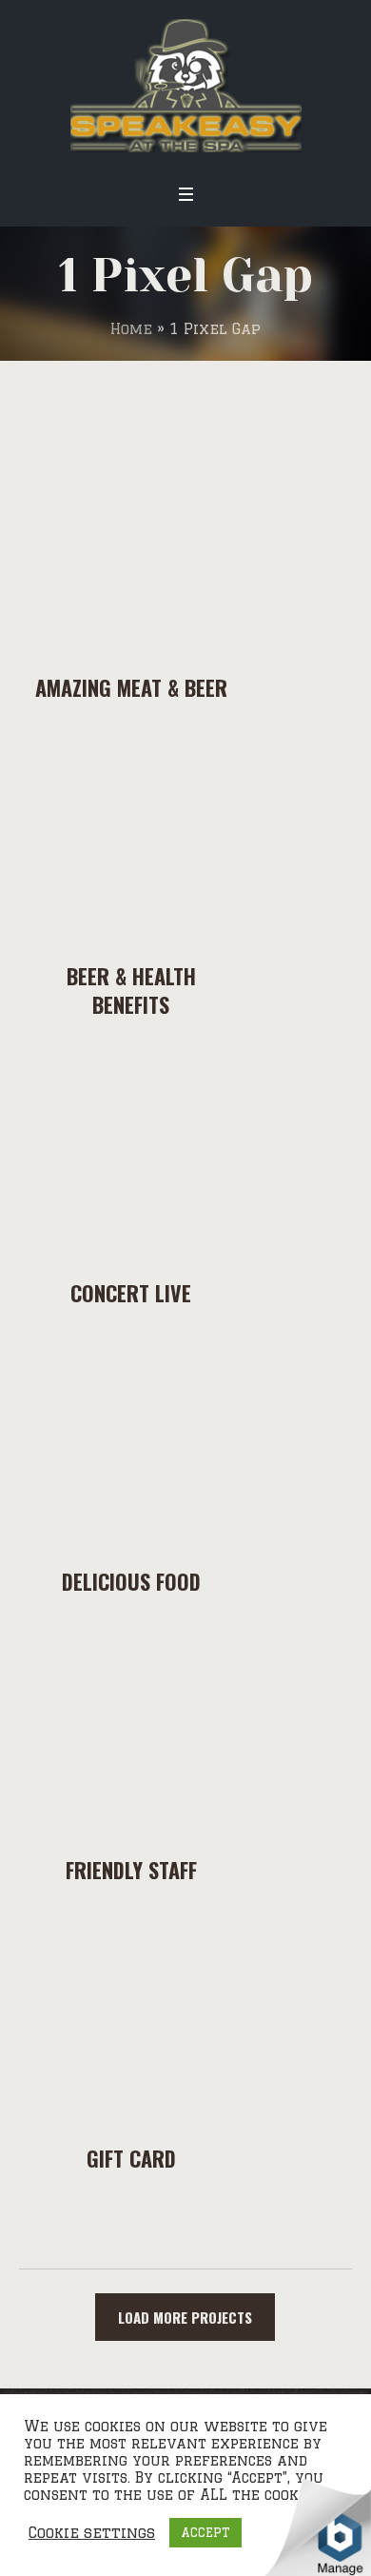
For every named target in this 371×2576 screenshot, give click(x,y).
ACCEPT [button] (205, 2532)
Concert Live (131, 1293)
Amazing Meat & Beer (131, 687)
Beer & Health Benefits (131, 990)
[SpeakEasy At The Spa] (186, 86)
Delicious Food (131, 1581)
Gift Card (131, 2158)
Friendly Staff (131, 1870)
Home (131, 329)
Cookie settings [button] (92, 2533)
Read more (131, 540)
